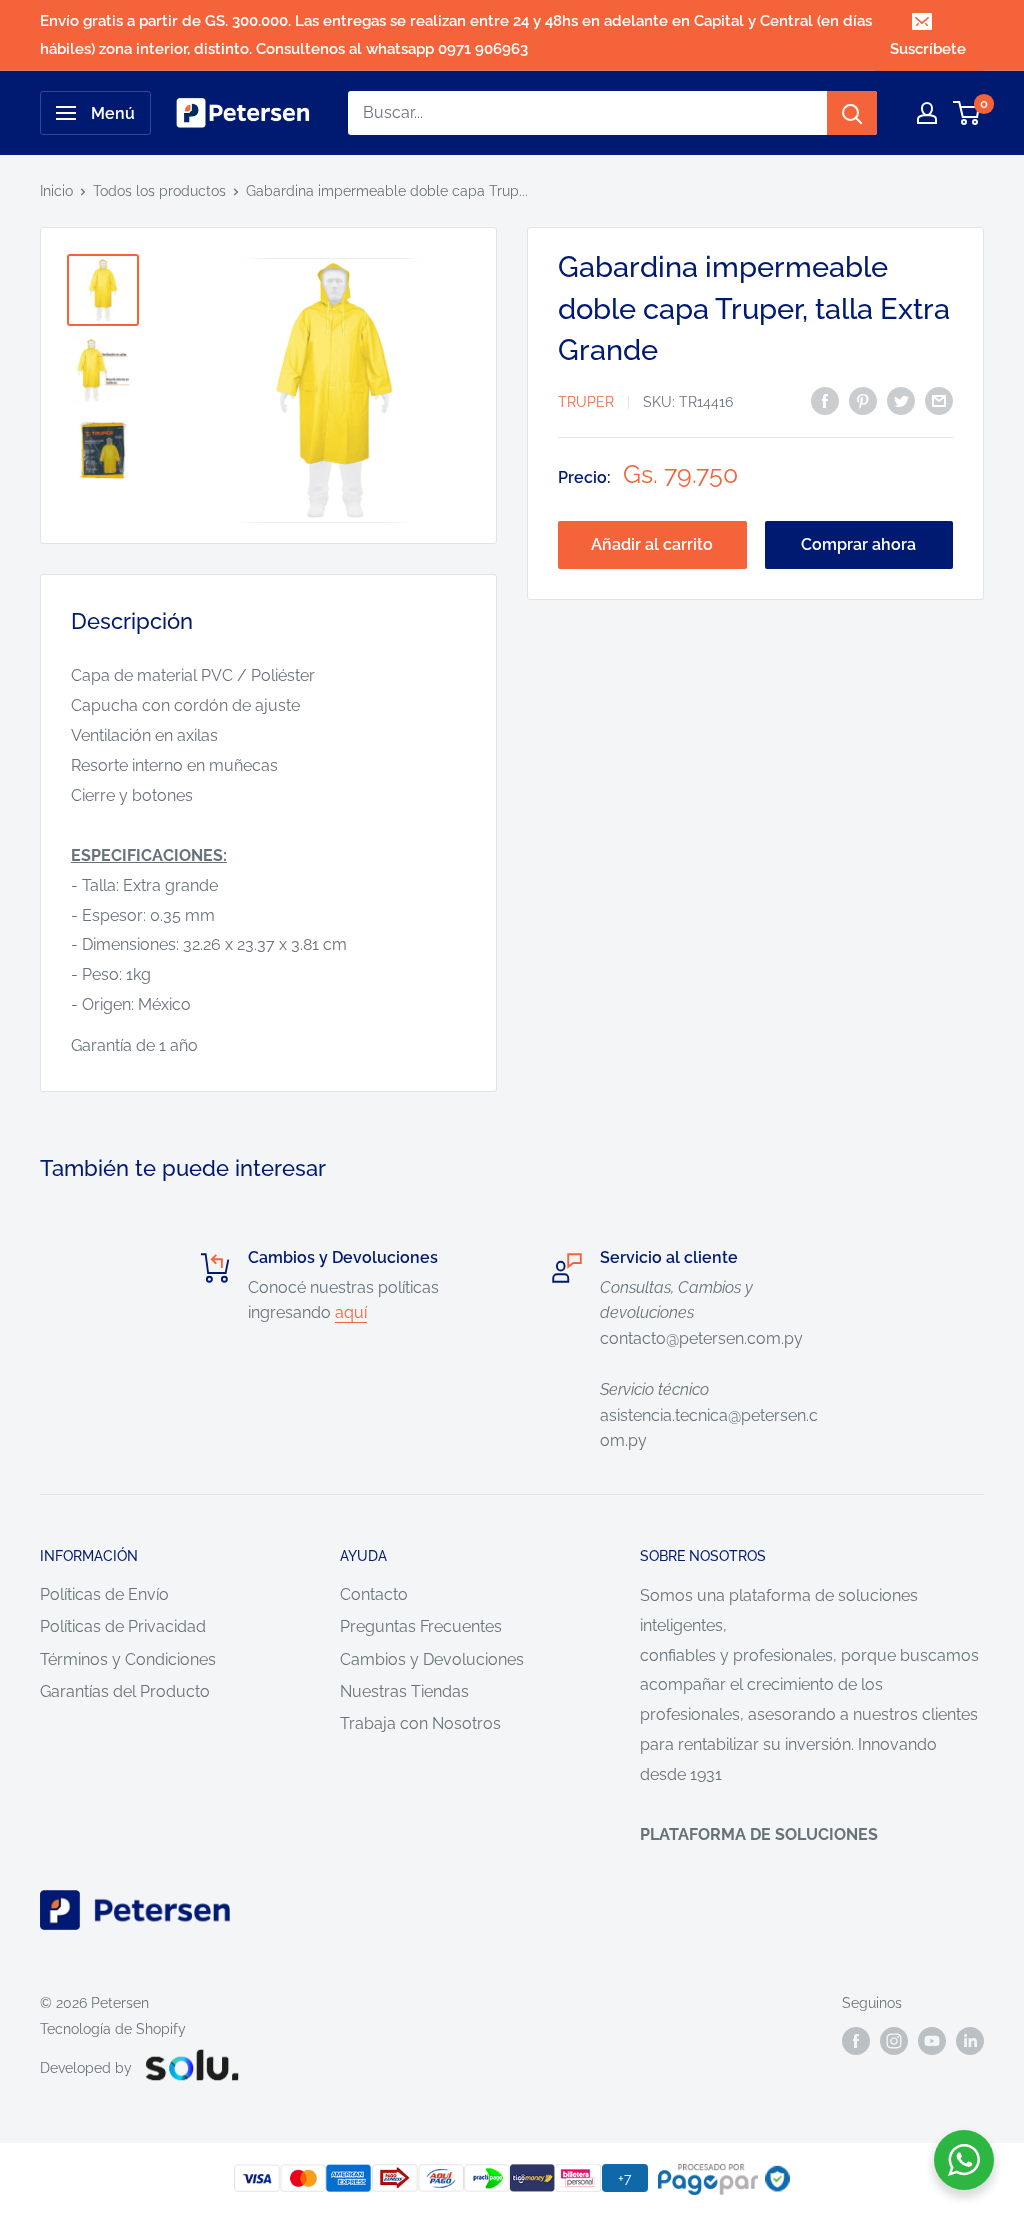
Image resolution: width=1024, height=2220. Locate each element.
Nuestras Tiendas (404, 1691)
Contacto (374, 1594)
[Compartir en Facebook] (825, 400)
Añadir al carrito (652, 544)
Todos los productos (159, 191)
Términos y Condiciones (128, 1659)
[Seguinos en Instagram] (894, 2041)
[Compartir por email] (939, 400)
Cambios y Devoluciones (432, 1659)
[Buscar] (852, 113)
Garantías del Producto (125, 1691)
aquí (351, 1312)
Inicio (56, 191)
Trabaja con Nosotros (420, 1723)
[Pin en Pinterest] (863, 400)
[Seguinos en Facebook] (856, 2041)
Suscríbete (928, 49)
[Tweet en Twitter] (901, 400)
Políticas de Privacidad (123, 1626)
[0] (967, 113)
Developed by (86, 2068)
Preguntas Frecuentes (421, 1626)
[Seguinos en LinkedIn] (970, 2041)
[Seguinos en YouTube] (932, 2041)
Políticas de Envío (104, 1594)
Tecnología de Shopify (113, 2029)
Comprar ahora (858, 544)
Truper (586, 402)
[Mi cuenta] (927, 113)
